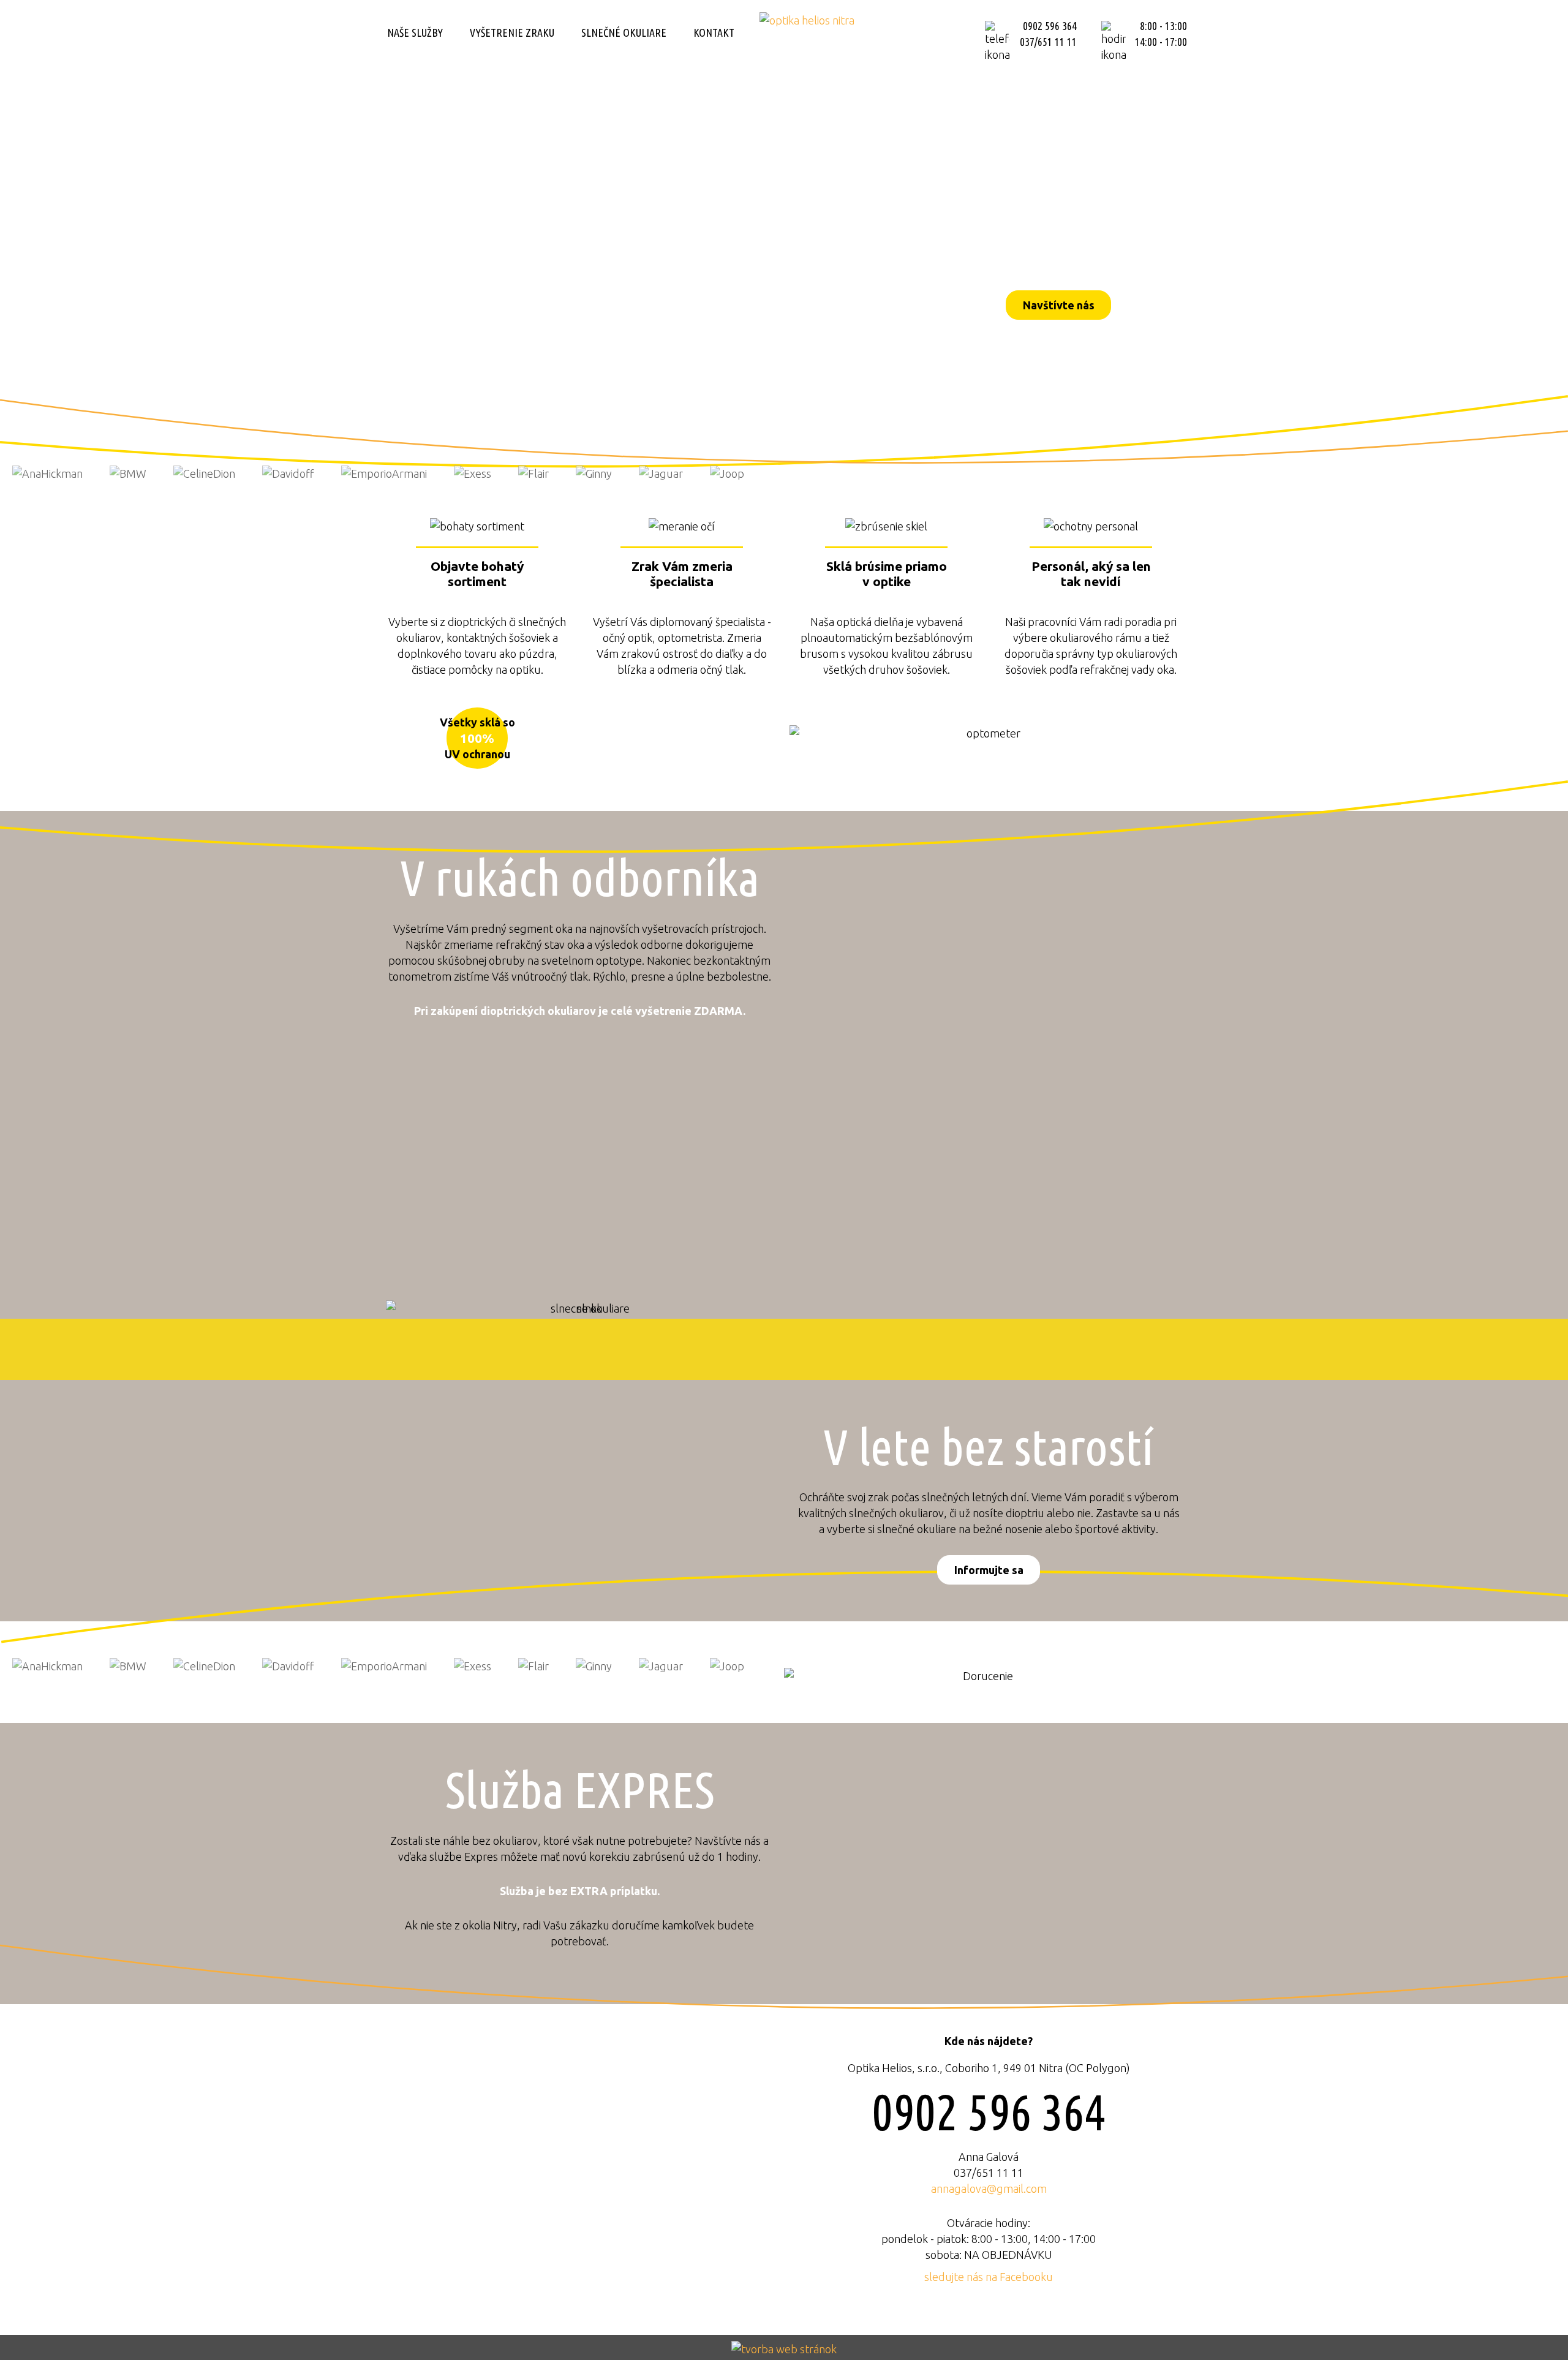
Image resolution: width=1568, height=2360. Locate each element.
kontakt (714, 32)
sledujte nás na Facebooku (989, 2277)
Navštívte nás (1059, 305)
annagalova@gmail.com (989, 2188)
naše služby (415, 32)
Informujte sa (989, 1570)
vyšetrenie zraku (512, 32)
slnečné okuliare (624, 32)
